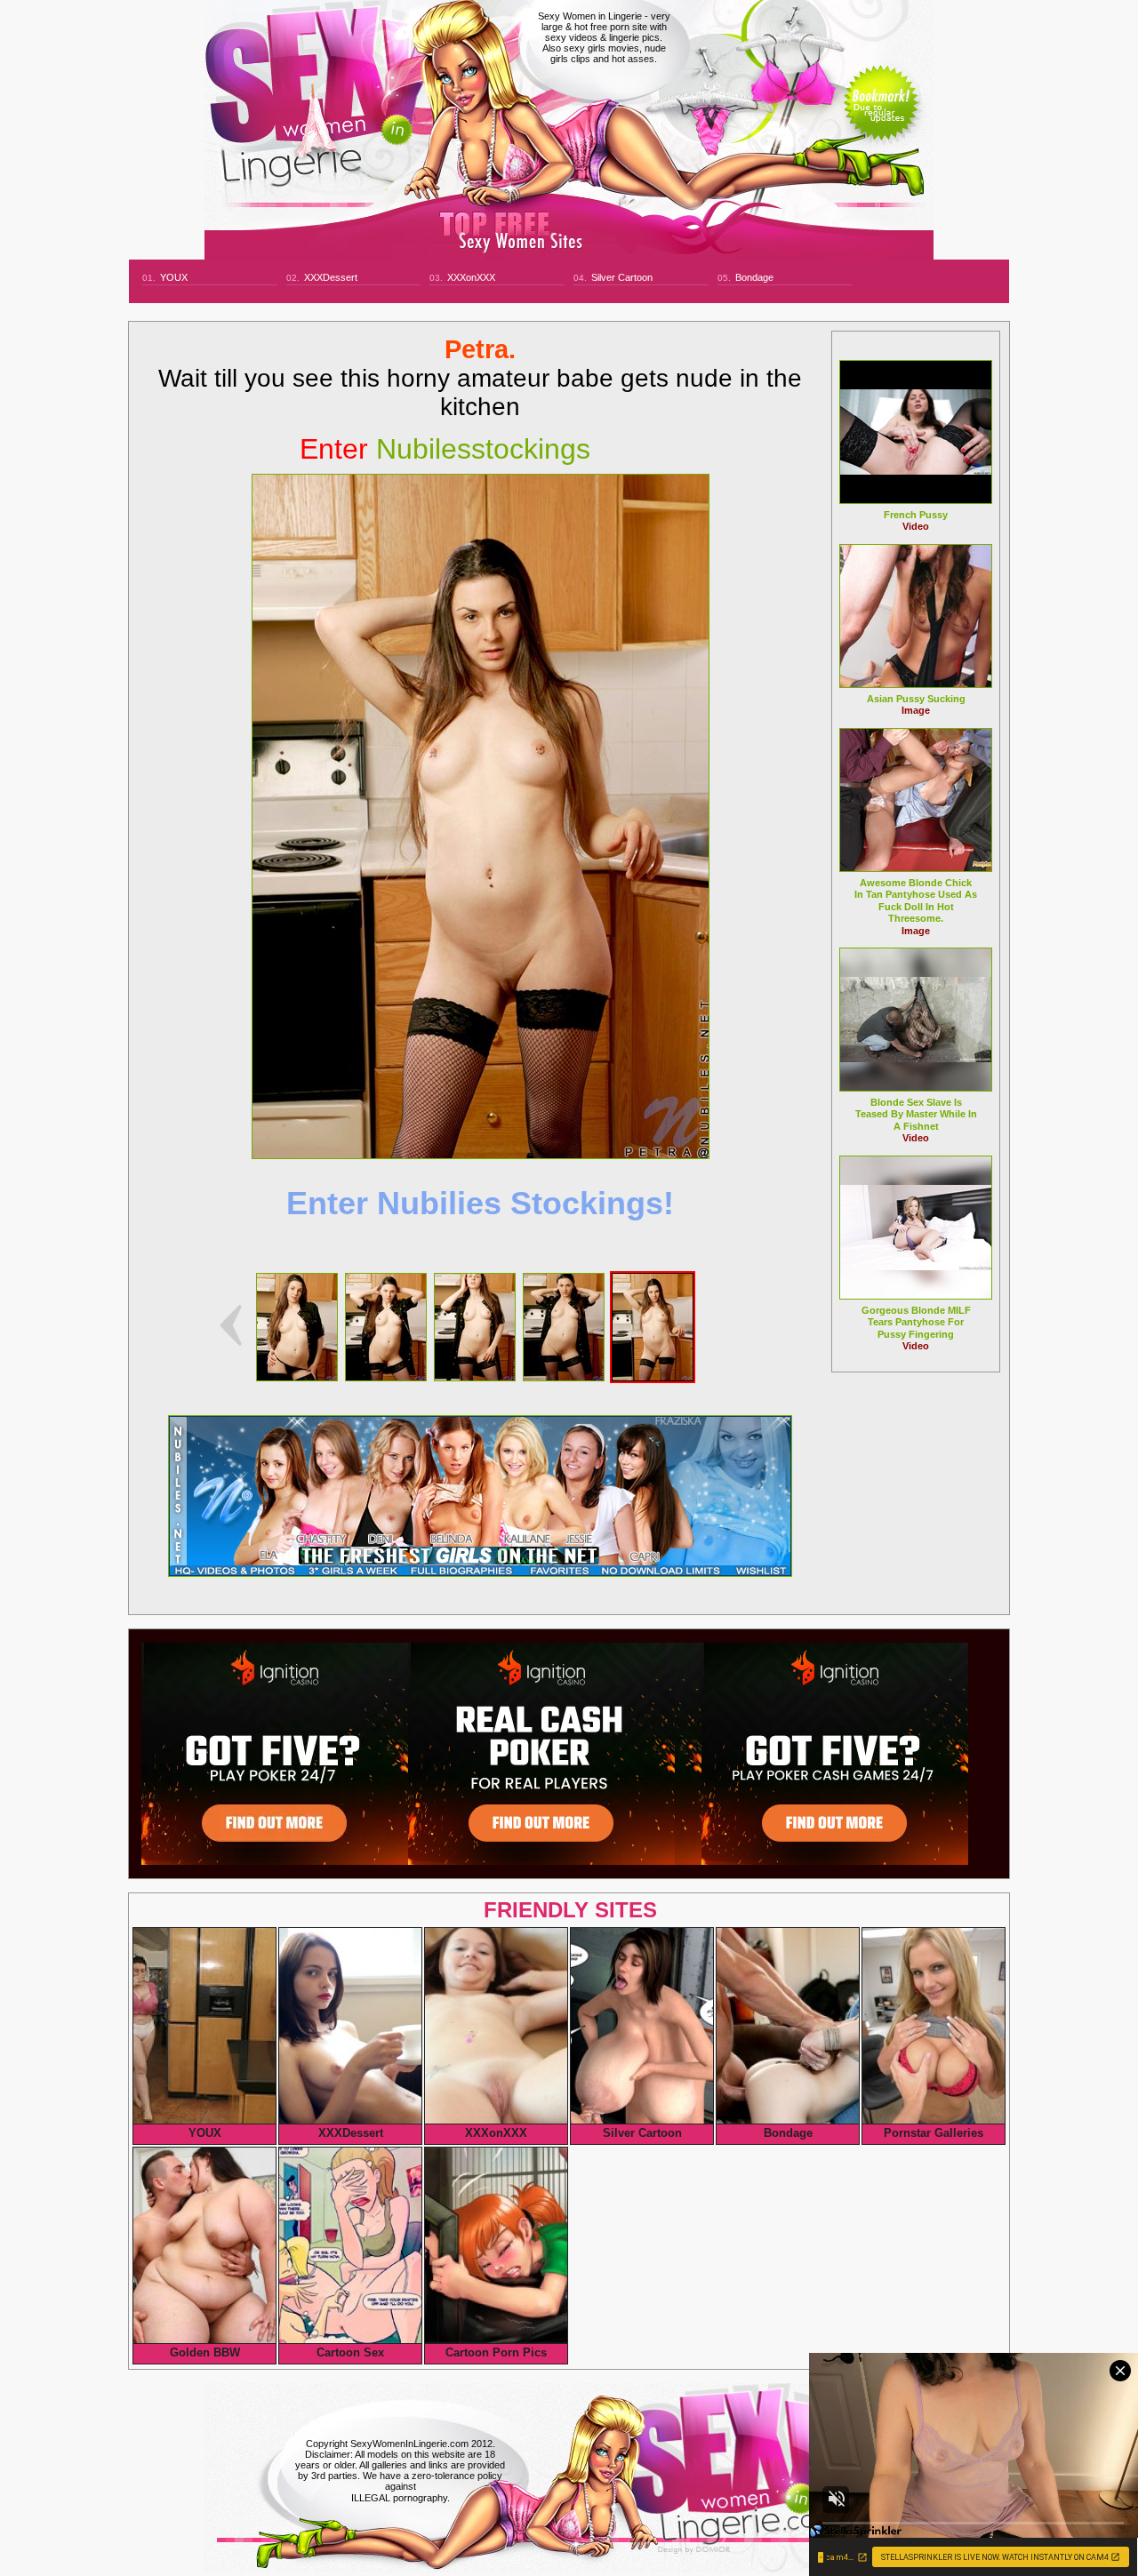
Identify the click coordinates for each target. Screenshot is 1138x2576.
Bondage (754, 277)
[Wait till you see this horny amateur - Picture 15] (653, 1376)
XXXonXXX (471, 277)
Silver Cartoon (622, 277)
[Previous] (230, 1325)
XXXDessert (331, 277)
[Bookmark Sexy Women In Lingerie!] (882, 118)
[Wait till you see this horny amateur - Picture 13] (475, 1376)
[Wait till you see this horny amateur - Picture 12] (386, 1376)
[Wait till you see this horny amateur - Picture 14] (564, 1376)
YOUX (174, 277)
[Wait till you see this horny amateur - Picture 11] (297, 1376)
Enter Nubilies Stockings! (480, 1203)
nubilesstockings (445, 449)
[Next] (481, 816)
